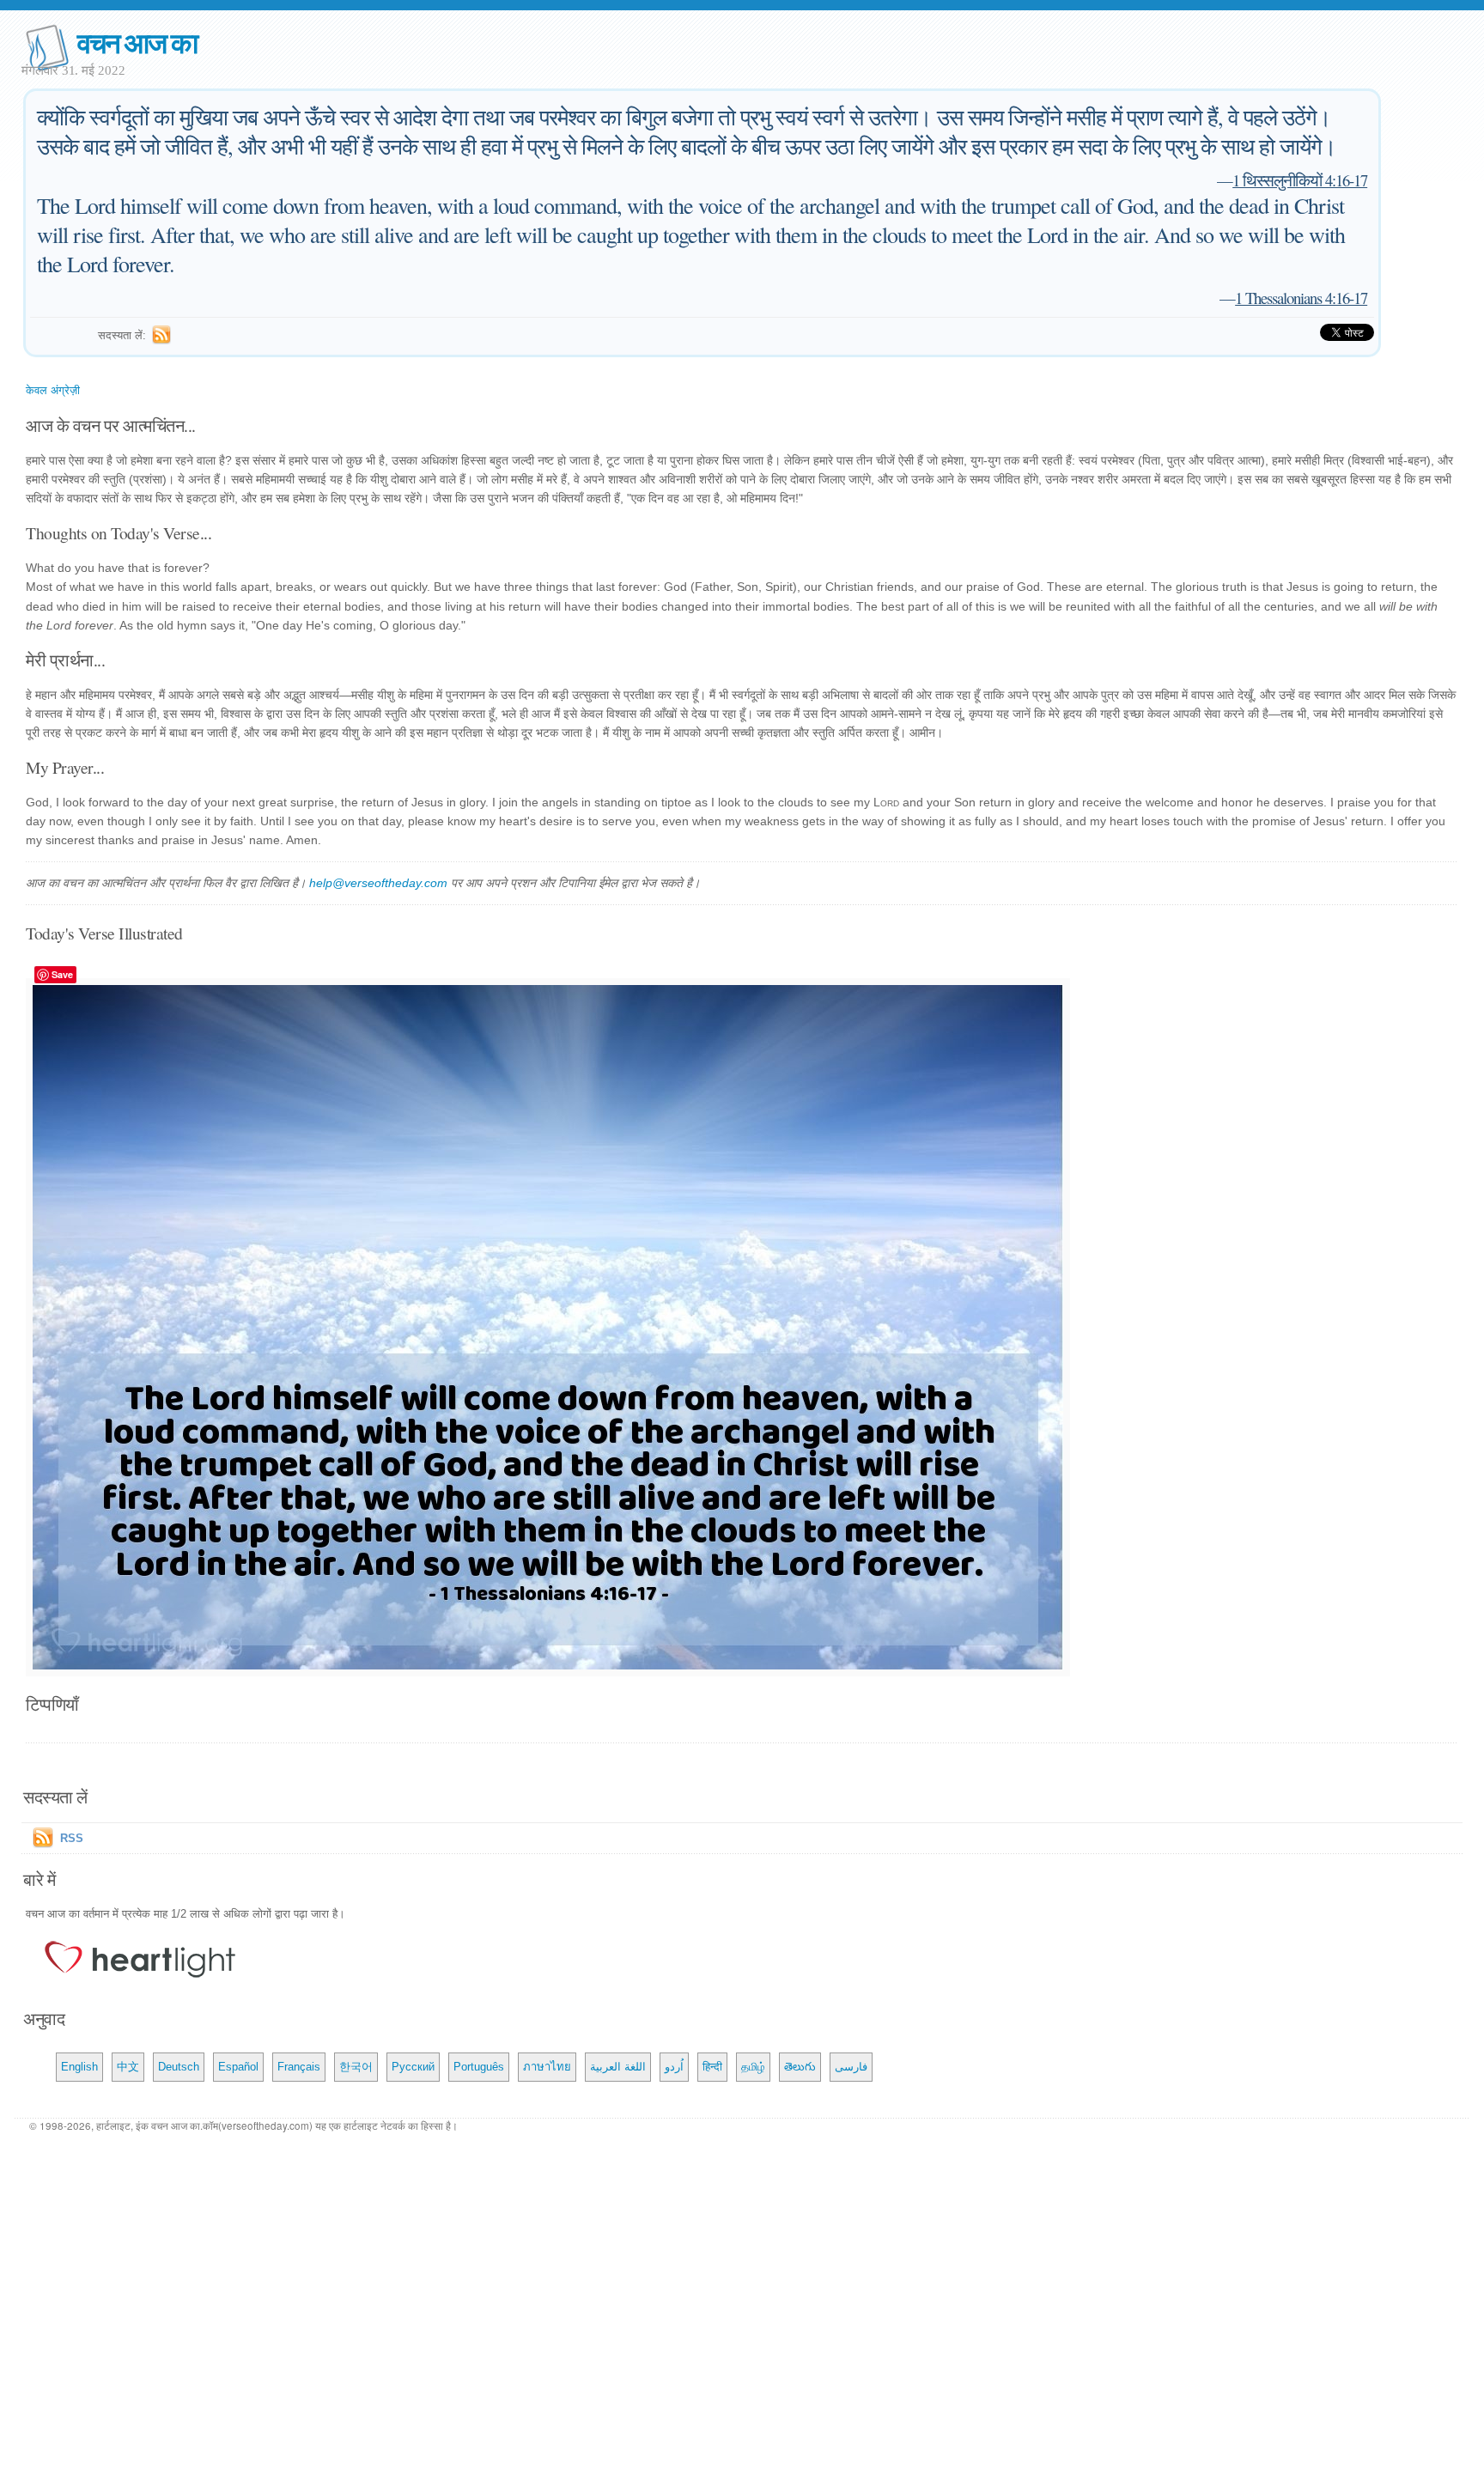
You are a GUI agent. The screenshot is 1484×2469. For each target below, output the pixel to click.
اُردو (674, 2067)
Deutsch (179, 2067)
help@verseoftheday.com (378, 883)
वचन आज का (137, 42)
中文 (128, 2067)
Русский (413, 2067)
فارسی (851, 2067)
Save (62, 974)
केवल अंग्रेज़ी (53, 390)
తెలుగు (800, 2067)
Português (479, 2067)
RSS (72, 1838)
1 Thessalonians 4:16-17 (1301, 298)
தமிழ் (753, 2067)
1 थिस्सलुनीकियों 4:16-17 (1300, 180)
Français (299, 2067)
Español (238, 2067)
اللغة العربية (618, 2067)
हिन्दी (712, 2067)
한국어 (356, 2067)
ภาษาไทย (547, 2067)
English (79, 2067)
